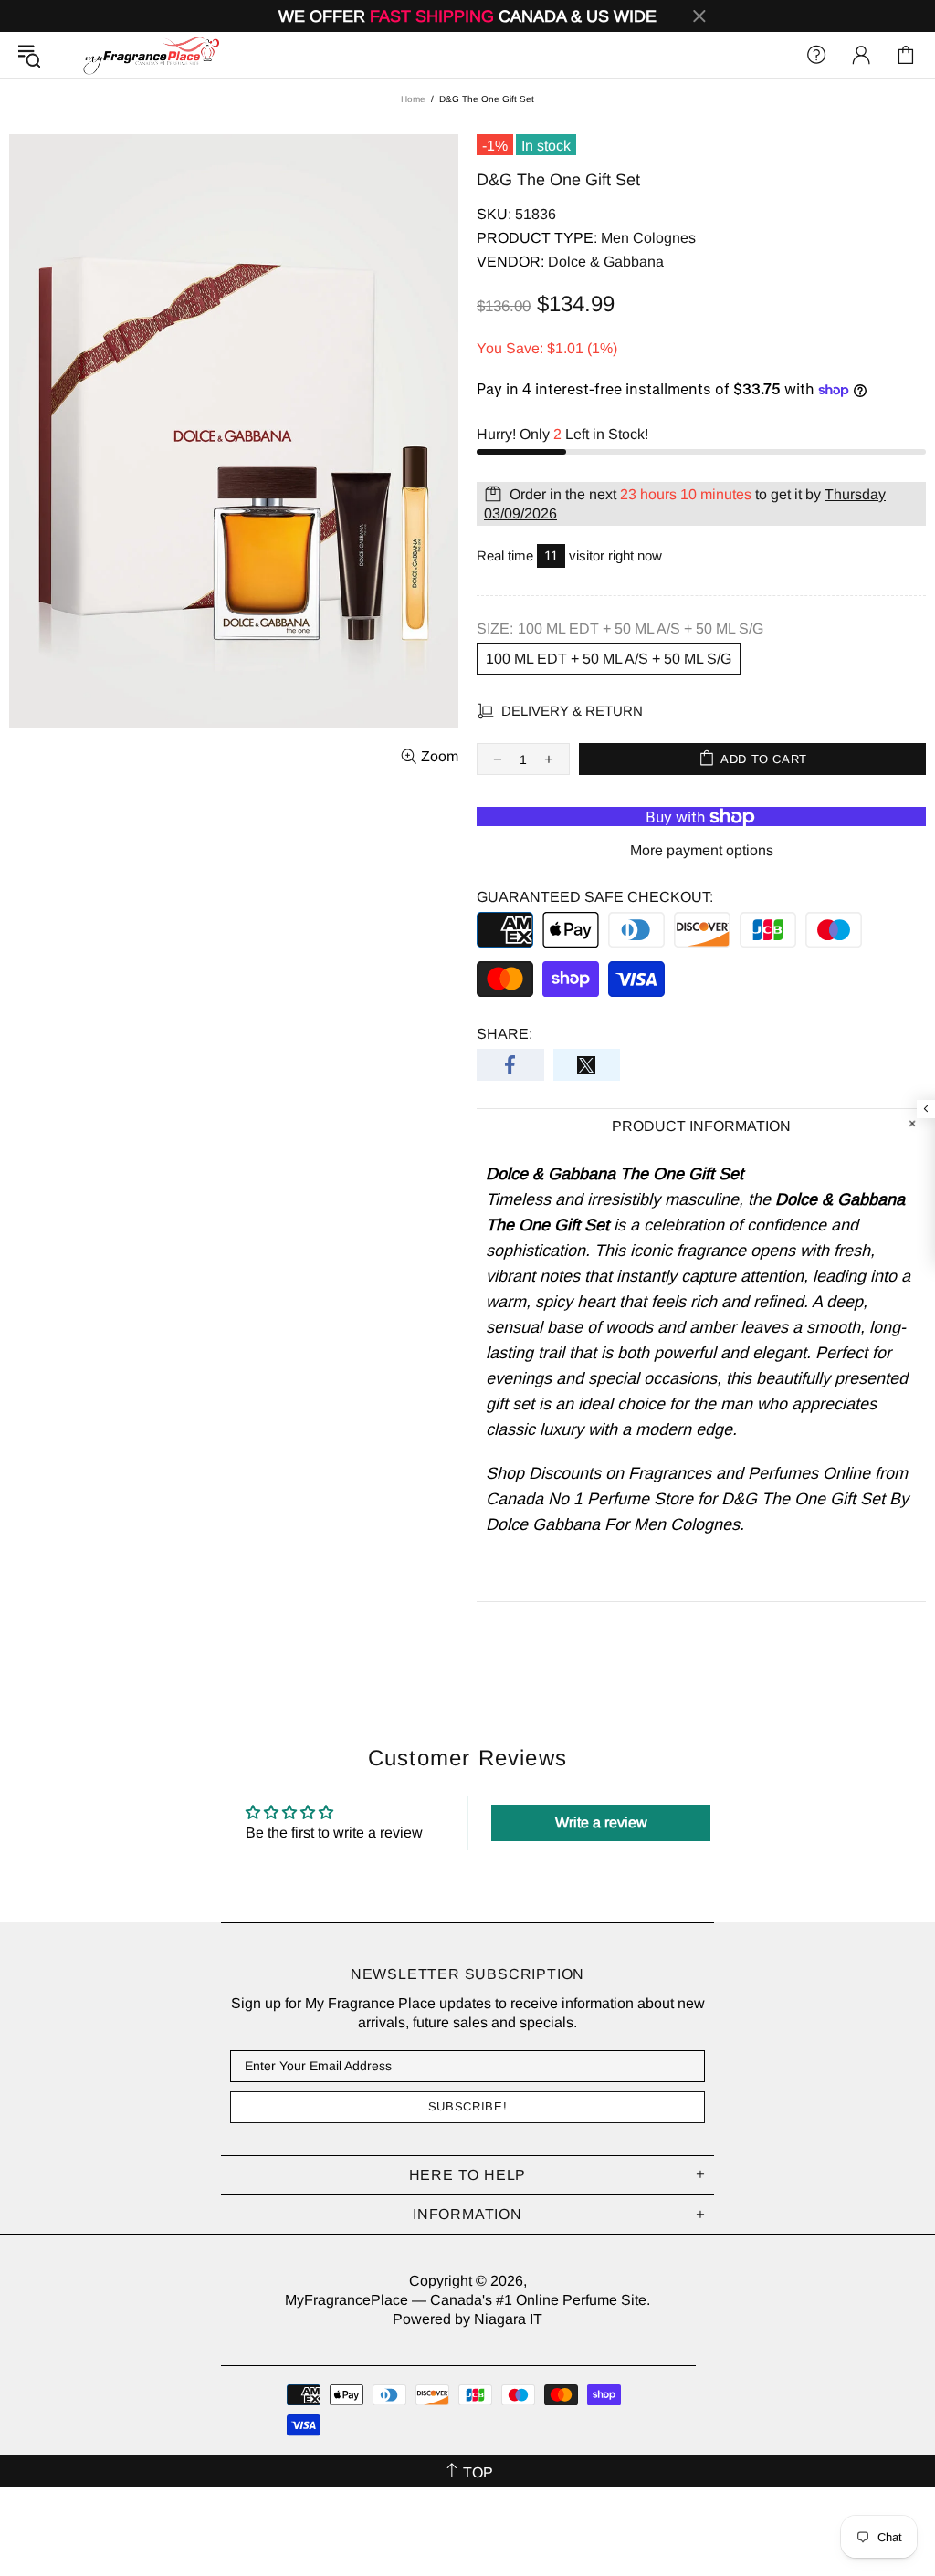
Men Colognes (648, 238)
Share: (504, 1034)
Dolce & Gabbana (606, 262)
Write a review (601, 1822)
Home (413, 99)
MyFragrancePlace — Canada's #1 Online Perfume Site (151, 55)
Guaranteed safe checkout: (595, 897)
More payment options (702, 850)
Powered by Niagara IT (467, 2319)
